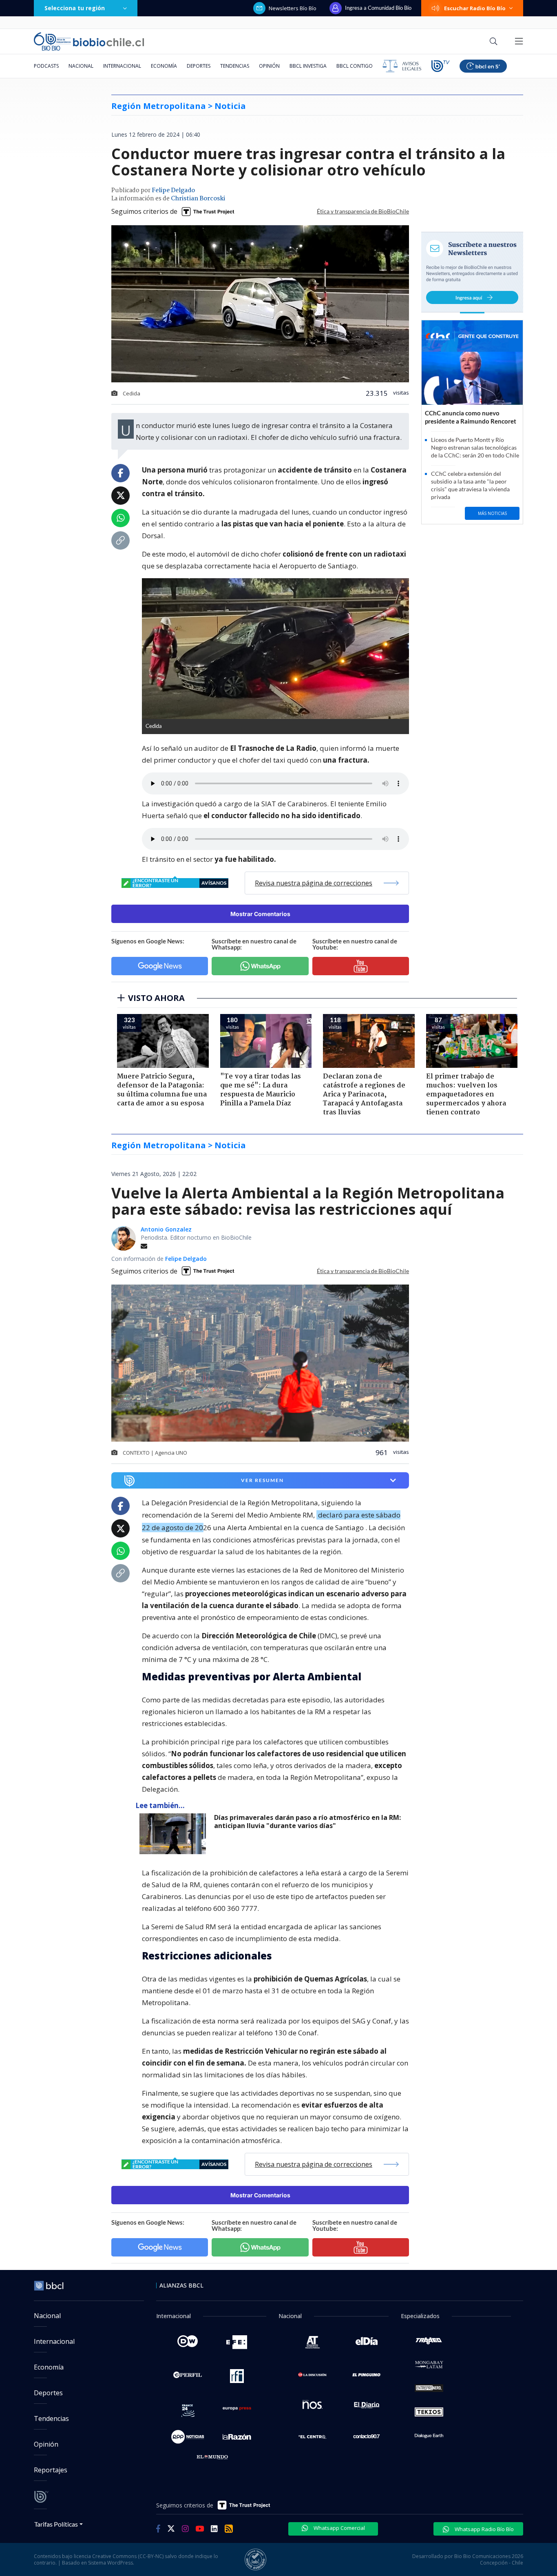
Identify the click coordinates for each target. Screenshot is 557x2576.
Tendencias (235, 66)
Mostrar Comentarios (260, 914)
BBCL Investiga (308, 66)
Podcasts (46, 66)
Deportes (199, 66)
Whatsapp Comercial (339, 2528)
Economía (164, 66)
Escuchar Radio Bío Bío (475, 8)
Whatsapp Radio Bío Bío (484, 2529)
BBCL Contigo (355, 66)
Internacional (122, 66)
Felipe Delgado (173, 191)
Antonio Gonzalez (166, 1229)
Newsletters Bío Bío (293, 8)
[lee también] (175, 1834)
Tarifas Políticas (56, 2524)
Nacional (81, 66)
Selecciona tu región (75, 8)
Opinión (269, 66)
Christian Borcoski (198, 199)
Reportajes (51, 2470)
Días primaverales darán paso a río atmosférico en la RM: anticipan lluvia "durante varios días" (307, 1822)
